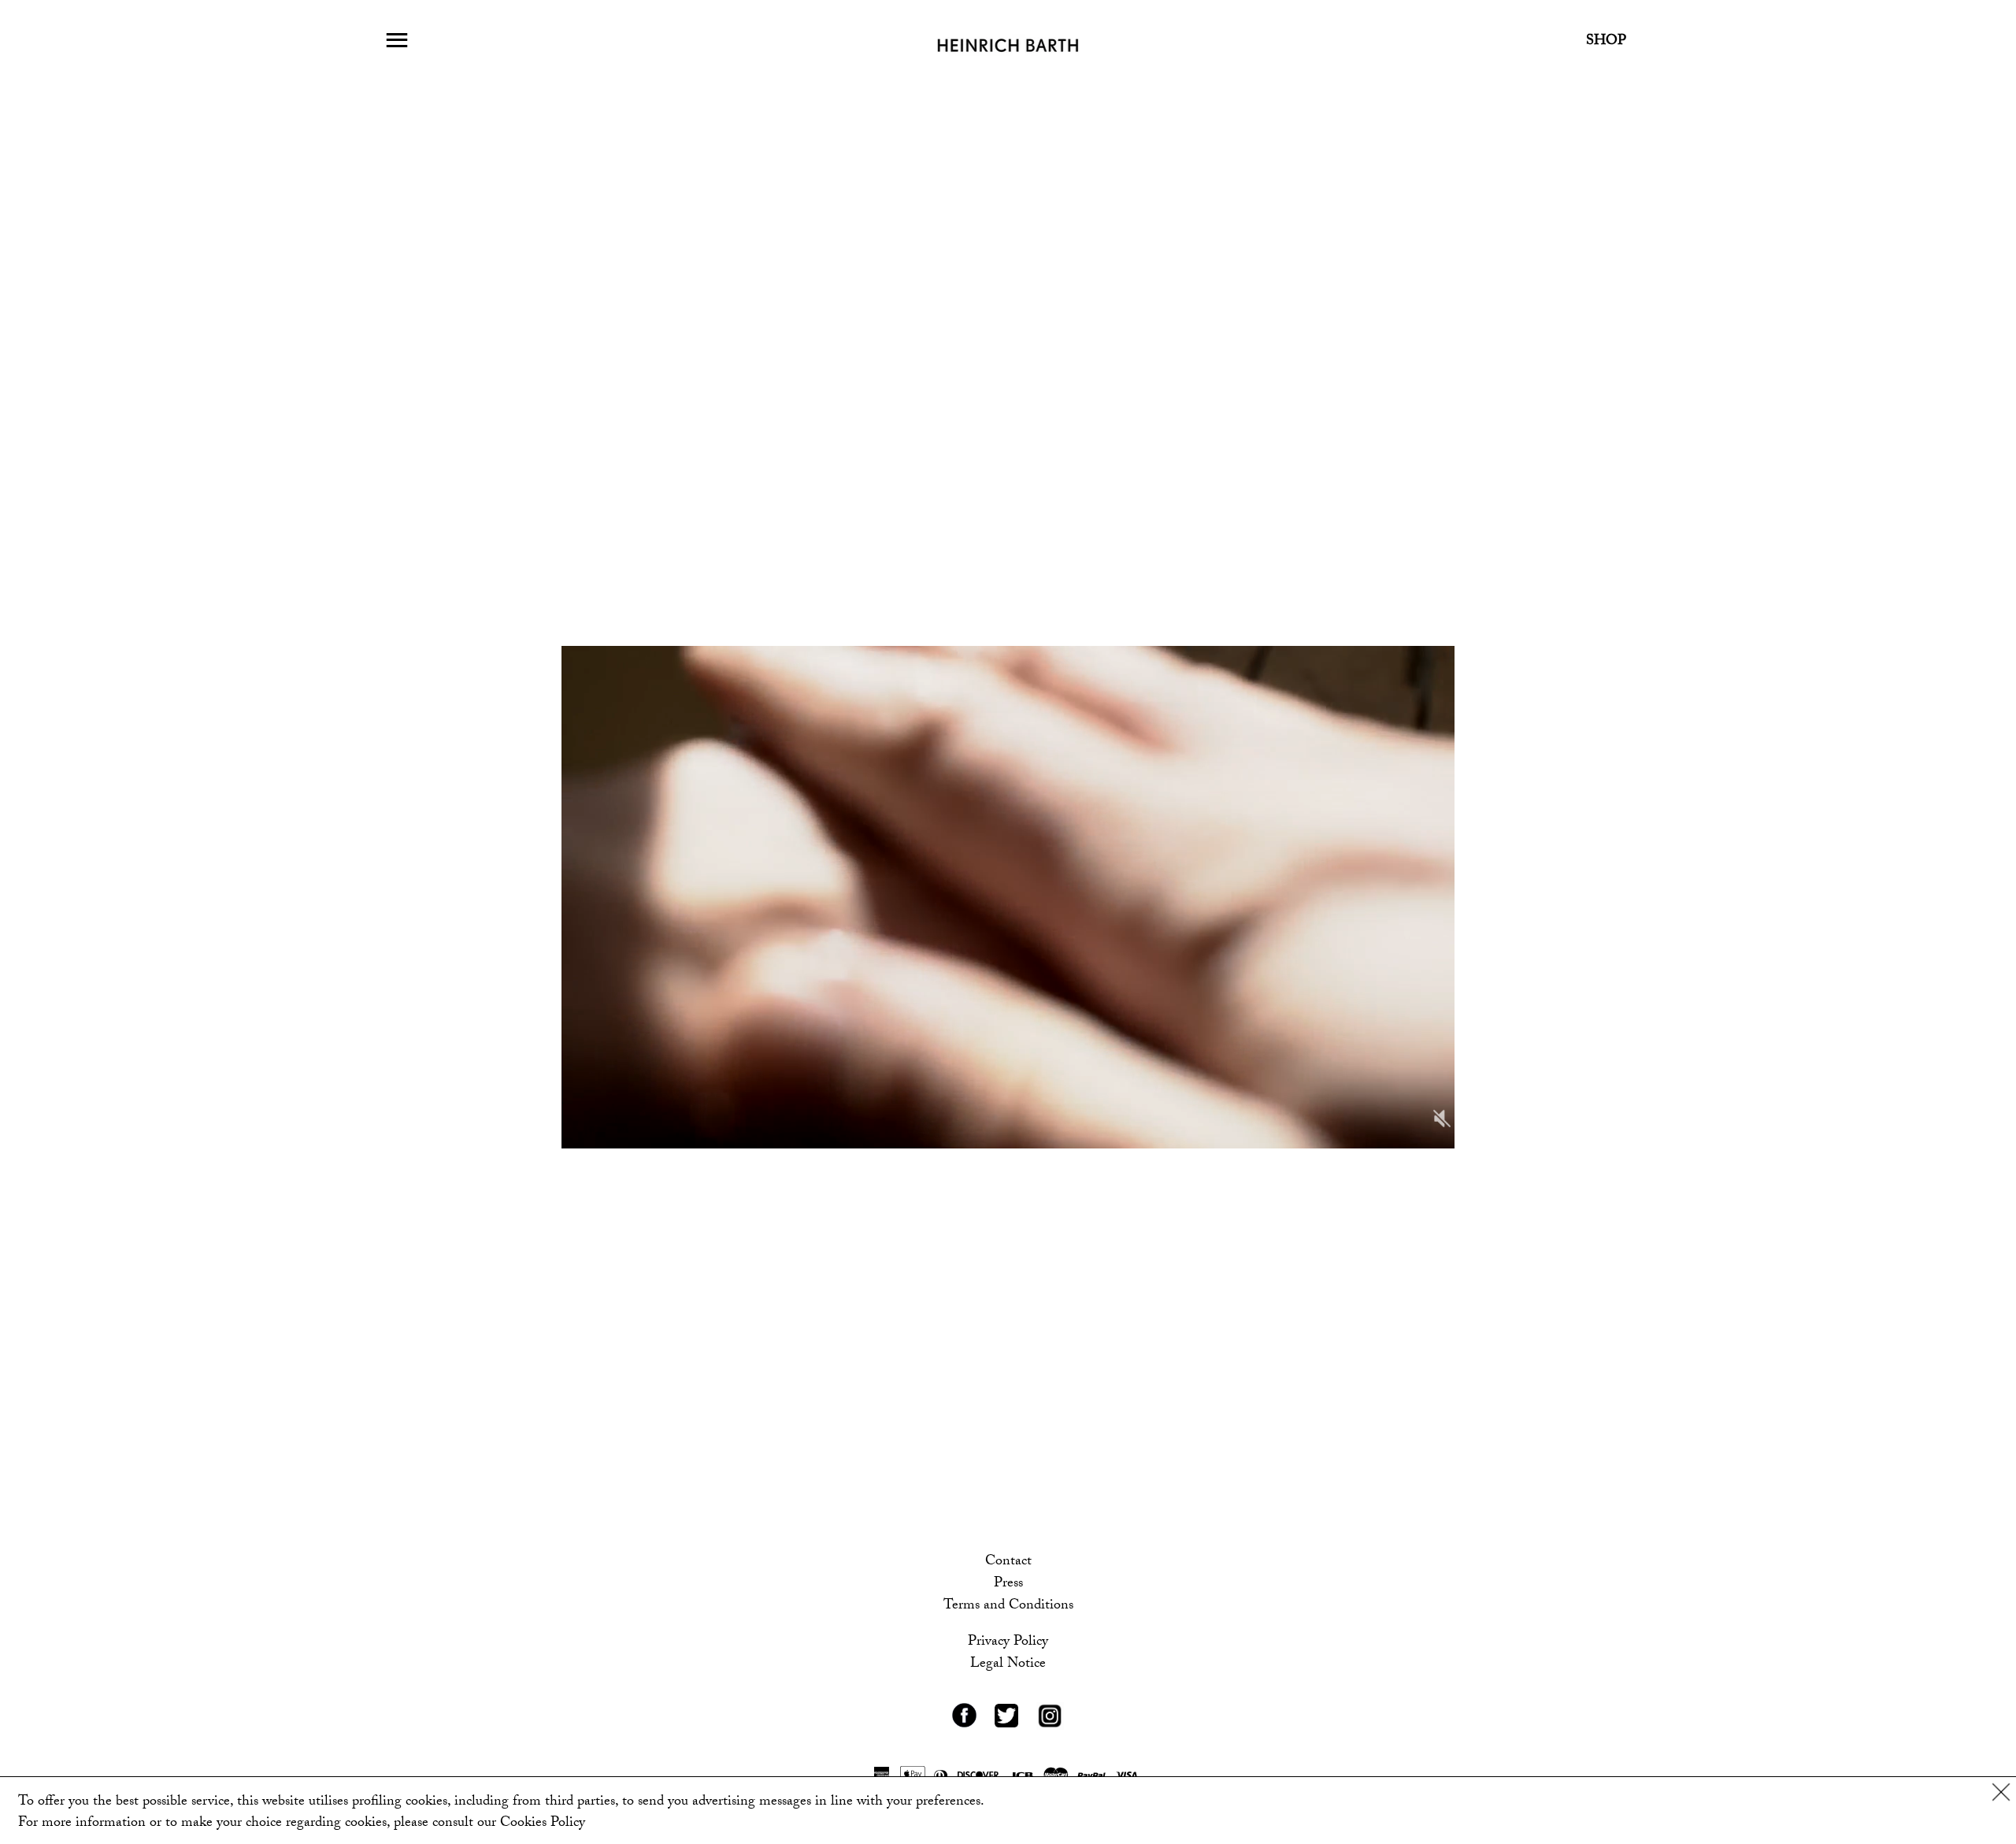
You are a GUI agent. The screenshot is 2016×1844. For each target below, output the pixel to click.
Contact (1008, 1562)
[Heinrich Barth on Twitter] (1006, 1725)
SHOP (1606, 42)
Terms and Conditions (1008, 1607)
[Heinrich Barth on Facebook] (964, 1725)
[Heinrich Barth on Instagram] (1050, 1728)
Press (1008, 1584)
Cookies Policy (543, 1824)
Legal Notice (1008, 1665)
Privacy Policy (1008, 1643)
